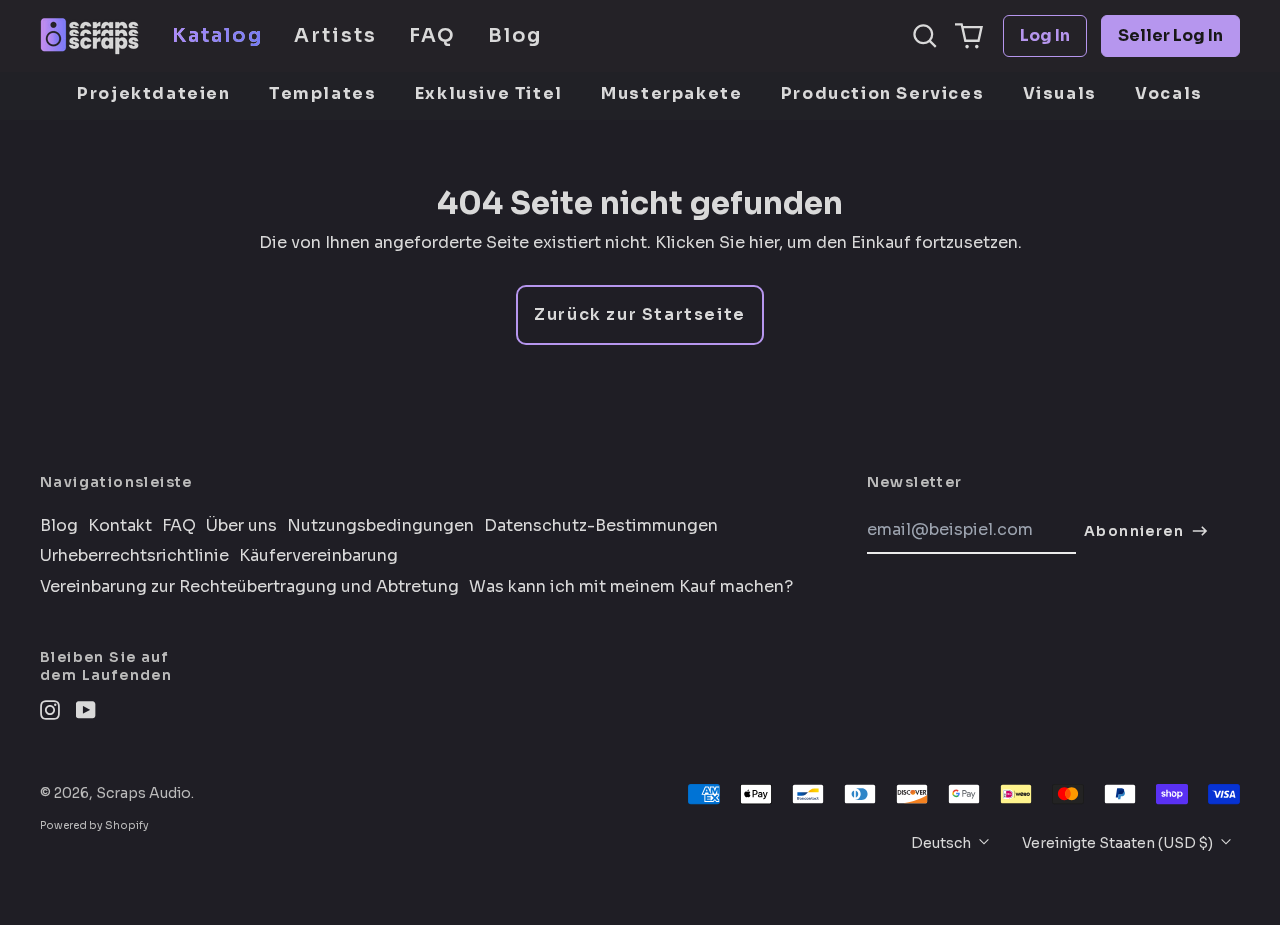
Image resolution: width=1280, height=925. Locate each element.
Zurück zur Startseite (640, 314)
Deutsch (942, 843)
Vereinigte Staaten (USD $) (1119, 843)
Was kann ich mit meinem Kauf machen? (631, 587)
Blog (515, 35)
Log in (1045, 35)
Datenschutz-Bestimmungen (601, 526)
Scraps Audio (143, 793)
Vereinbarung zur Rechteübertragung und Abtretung (249, 587)
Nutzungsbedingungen (380, 526)
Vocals (1169, 93)
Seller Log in (1170, 35)
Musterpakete (671, 93)
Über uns (241, 526)
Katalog (217, 35)
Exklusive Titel (489, 93)
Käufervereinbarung (318, 556)
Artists (335, 35)
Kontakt (120, 526)
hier (764, 242)
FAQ (432, 35)
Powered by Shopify (94, 825)
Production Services (882, 93)
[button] (925, 36)
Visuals (1060, 93)
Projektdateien (153, 93)
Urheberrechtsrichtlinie (134, 556)
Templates (322, 93)
